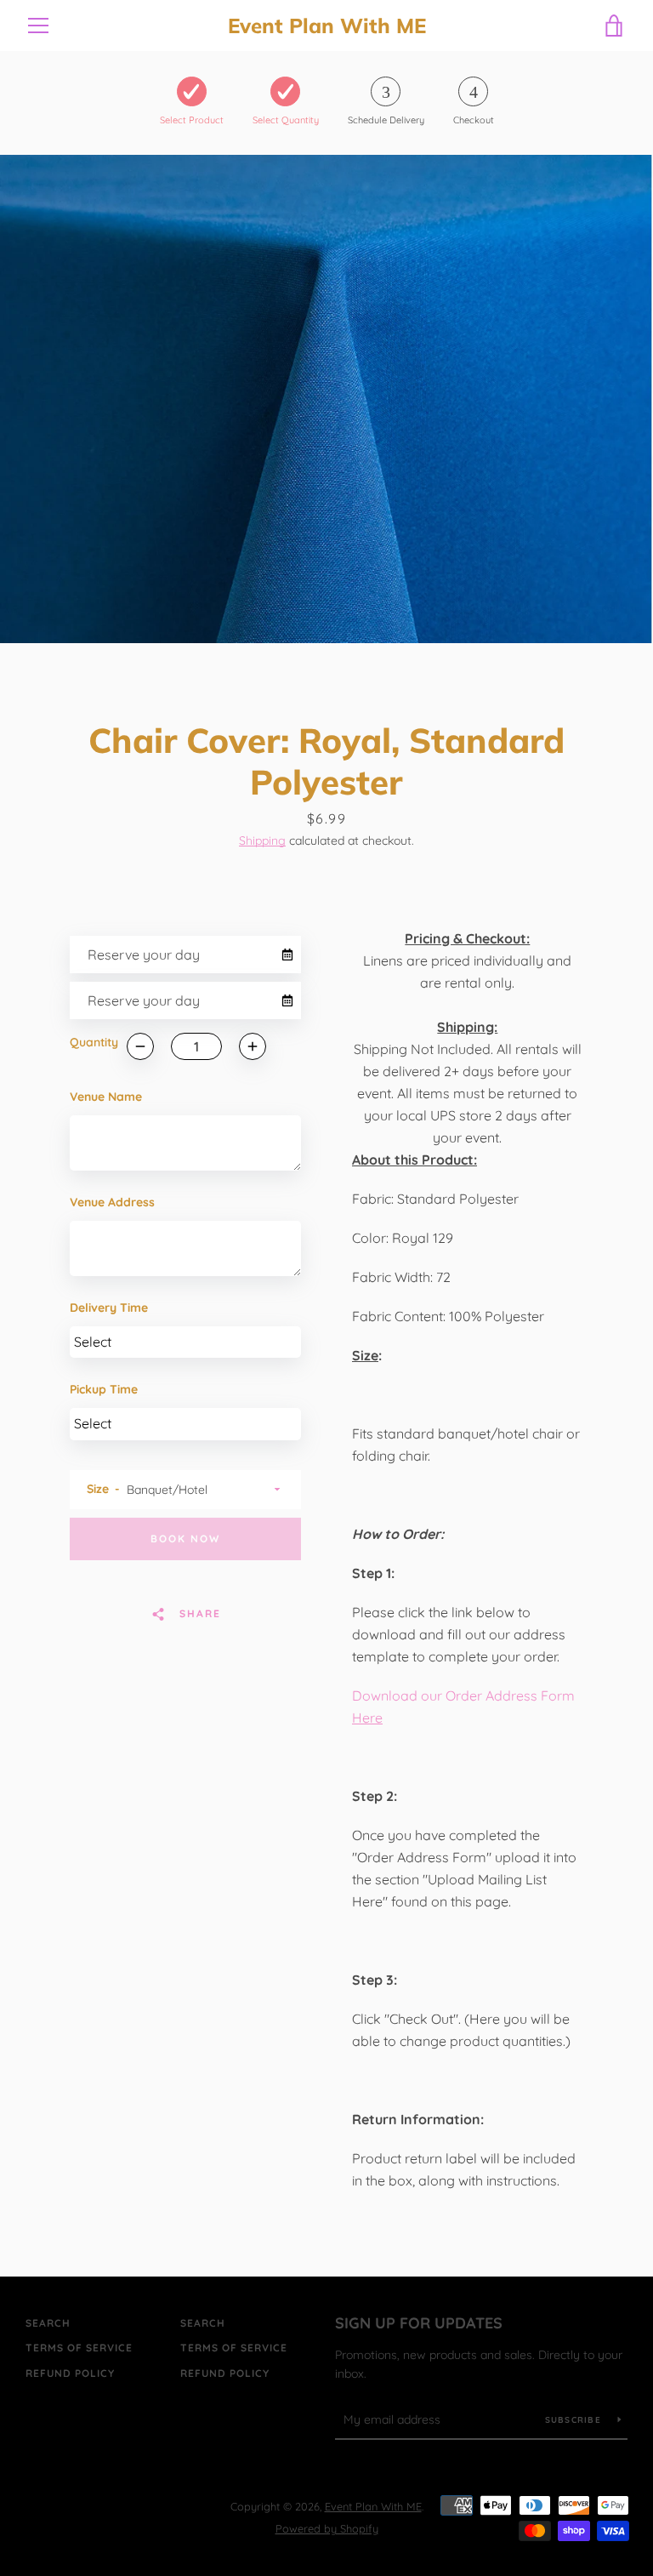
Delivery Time (109, 1308)
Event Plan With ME (327, 26)
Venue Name (106, 1097)
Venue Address (112, 1202)
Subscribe (575, 2420)
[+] (253, 1046)
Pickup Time (104, 1389)
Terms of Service (79, 2348)
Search (48, 2323)
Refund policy (70, 2373)
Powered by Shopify (327, 2528)
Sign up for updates (419, 2323)
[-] (140, 1046)
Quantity (94, 1042)
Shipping (262, 841)
